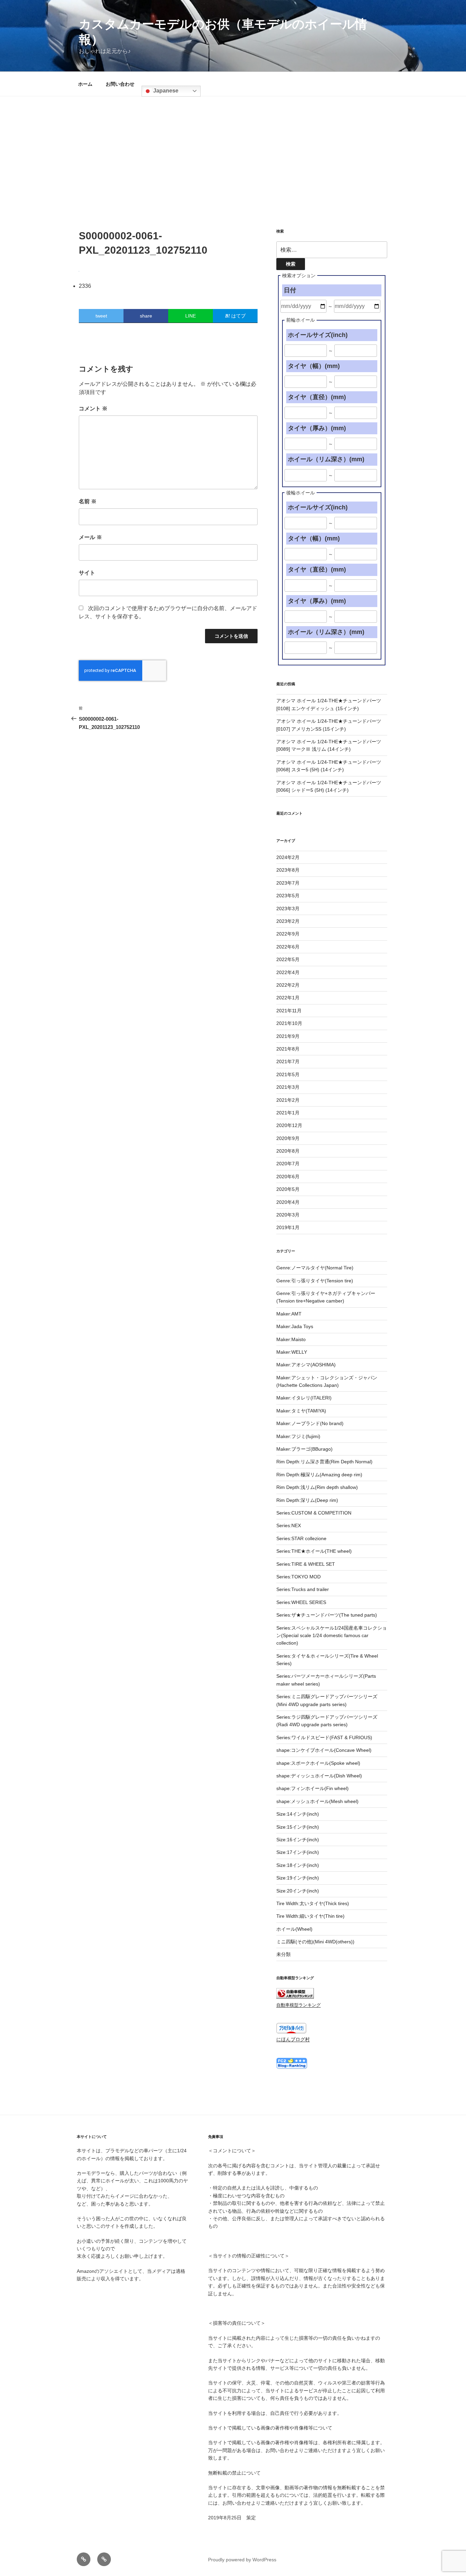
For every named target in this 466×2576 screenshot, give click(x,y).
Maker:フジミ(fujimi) (298, 1436)
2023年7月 (288, 883)
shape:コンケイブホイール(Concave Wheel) (324, 1750)
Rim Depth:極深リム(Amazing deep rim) (319, 1475)
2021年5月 (288, 1074)
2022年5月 (288, 959)
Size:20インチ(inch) (298, 1891)
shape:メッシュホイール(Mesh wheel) (317, 1801)
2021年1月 (288, 1113)
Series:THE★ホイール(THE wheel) (314, 1551)
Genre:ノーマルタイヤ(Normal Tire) (315, 1268)
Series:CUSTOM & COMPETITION (314, 1513)
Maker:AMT (289, 1314)
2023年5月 (288, 896)
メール (90, 537)
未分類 (283, 1954)
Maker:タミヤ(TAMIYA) (301, 1411)
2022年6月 (288, 947)
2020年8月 (288, 1151)
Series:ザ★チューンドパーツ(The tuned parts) (327, 1615)
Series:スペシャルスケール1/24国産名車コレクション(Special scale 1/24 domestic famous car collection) (332, 1636)
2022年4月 (288, 972)
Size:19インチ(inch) (298, 1878)
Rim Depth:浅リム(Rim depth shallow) (317, 1487)
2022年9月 (288, 934)
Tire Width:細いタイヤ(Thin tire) (310, 1916)
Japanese (165, 91)
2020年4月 (288, 1202)
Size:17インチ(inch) (298, 1852)
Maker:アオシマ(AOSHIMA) (306, 1365)
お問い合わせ (120, 84)
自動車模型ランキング (298, 2005)
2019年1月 (288, 1227)
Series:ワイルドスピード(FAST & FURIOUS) (324, 1737)
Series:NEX (289, 1525)
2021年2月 (288, 1100)
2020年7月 (288, 1164)
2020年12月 (289, 1125)
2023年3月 (288, 909)
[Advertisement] (233, 147)
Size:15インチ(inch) (298, 1827)
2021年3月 (288, 1087)
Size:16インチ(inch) (298, 1840)
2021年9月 (288, 1036)
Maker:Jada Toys (295, 1326)
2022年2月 (288, 985)
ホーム (85, 84)
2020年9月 (288, 1138)
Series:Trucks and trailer (303, 1589)
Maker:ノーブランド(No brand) (310, 1423)
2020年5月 (288, 1189)
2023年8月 (288, 870)
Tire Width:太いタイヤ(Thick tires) (313, 1903)
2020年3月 (288, 1215)
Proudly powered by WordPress (242, 2560)
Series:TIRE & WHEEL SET (306, 1564)
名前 (88, 501)
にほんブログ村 (293, 2039)
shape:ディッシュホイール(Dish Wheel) (319, 1776)
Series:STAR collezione (301, 1538)
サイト (87, 573)
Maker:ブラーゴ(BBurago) (304, 1449)
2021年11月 (289, 1011)
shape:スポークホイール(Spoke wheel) (318, 1763)
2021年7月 (288, 1061)
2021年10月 (289, 1023)
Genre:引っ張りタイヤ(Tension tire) (315, 1281)
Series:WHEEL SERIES (301, 1602)
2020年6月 (288, 1177)
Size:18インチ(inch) (298, 1865)
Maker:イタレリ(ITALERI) (304, 1398)
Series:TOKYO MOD (298, 1577)
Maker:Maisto (291, 1339)
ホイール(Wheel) (294, 1929)
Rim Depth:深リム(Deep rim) (307, 1500)
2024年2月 (288, 857)
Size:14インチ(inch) (298, 1814)
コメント (93, 409)
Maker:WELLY (292, 1352)
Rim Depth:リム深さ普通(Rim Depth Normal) (324, 1462)
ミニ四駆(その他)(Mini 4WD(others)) (315, 1942)
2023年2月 (288, 921)
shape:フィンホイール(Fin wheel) (312, 1788)
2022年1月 (288, 998)
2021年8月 (288, 1049)
